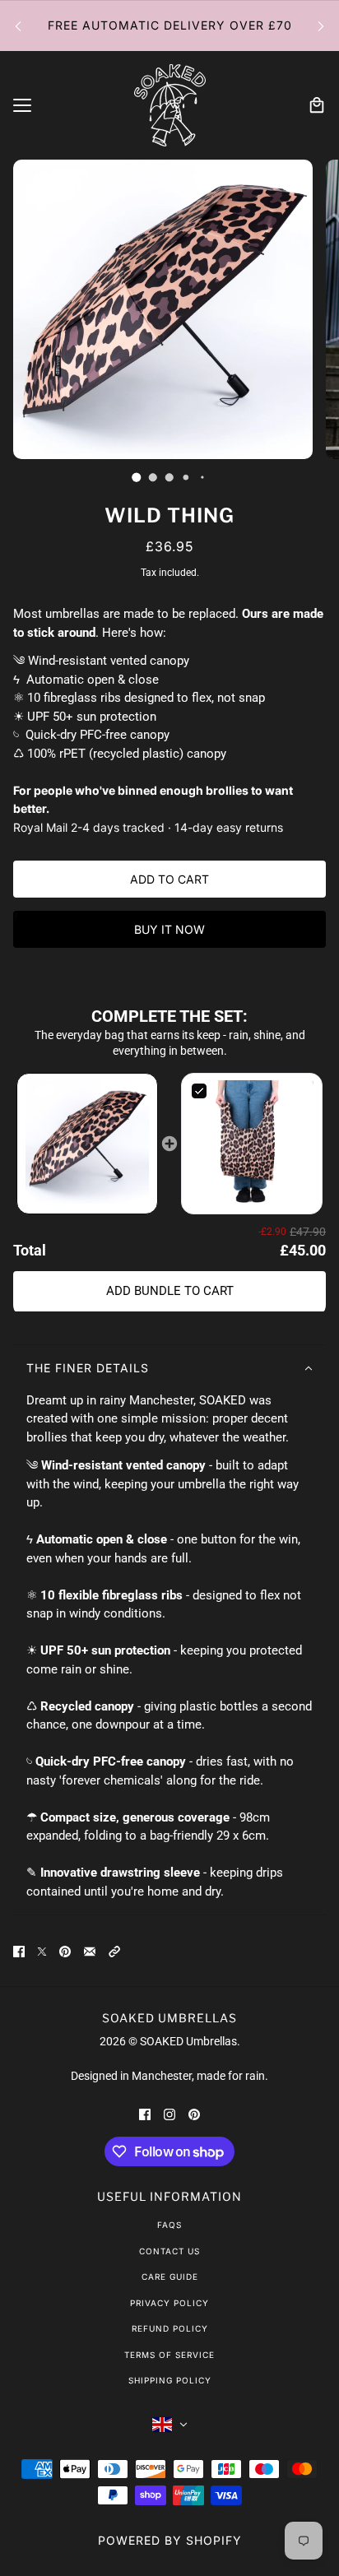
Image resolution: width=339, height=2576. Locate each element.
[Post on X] (42, 1951)
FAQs (169, 2225)
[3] (186, 477)
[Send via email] (90, 1951)
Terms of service (169, 2355)
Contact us (169, 2251)
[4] (202, 477)
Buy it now (169, 929)
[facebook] (145, 2114)
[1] (153, 477)
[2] (169, 477)
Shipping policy (170, 2380)
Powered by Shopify (170, 2540)
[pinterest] (194, 2114)
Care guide (170, 2277)
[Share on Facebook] (19, 1951)
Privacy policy (169, 2303)
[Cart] (317, 105)
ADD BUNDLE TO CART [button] (170, 1291)
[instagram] (169, 2114)
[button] (87, 1144)
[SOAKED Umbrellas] (170, 105)
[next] (321, 26)
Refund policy (170, 2328)
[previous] (18, 26)
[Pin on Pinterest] (65, 1951)
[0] (137, 477)
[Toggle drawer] (22, 105)
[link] (87, 1142)
